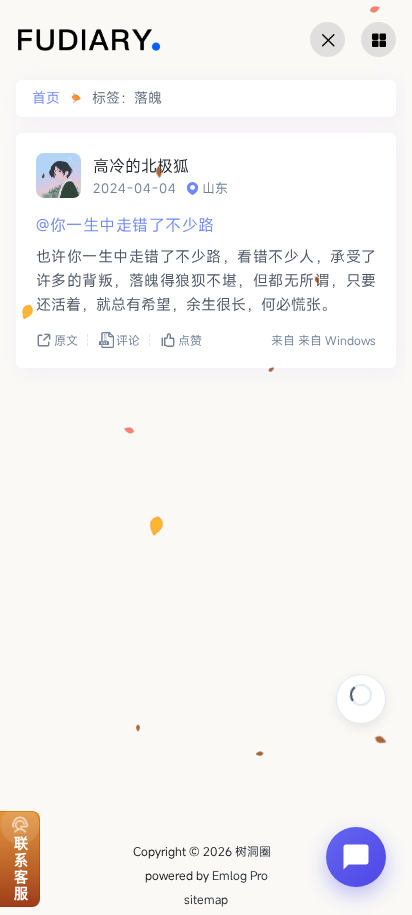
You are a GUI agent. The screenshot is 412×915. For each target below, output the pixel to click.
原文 (66, 340)
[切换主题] (327, 39)
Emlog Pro (240, 875)
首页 (46, 98)
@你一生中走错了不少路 (125, 225)
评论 (128, 340)
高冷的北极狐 (141, 166)
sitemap (206, 899)
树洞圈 (253, 851)
